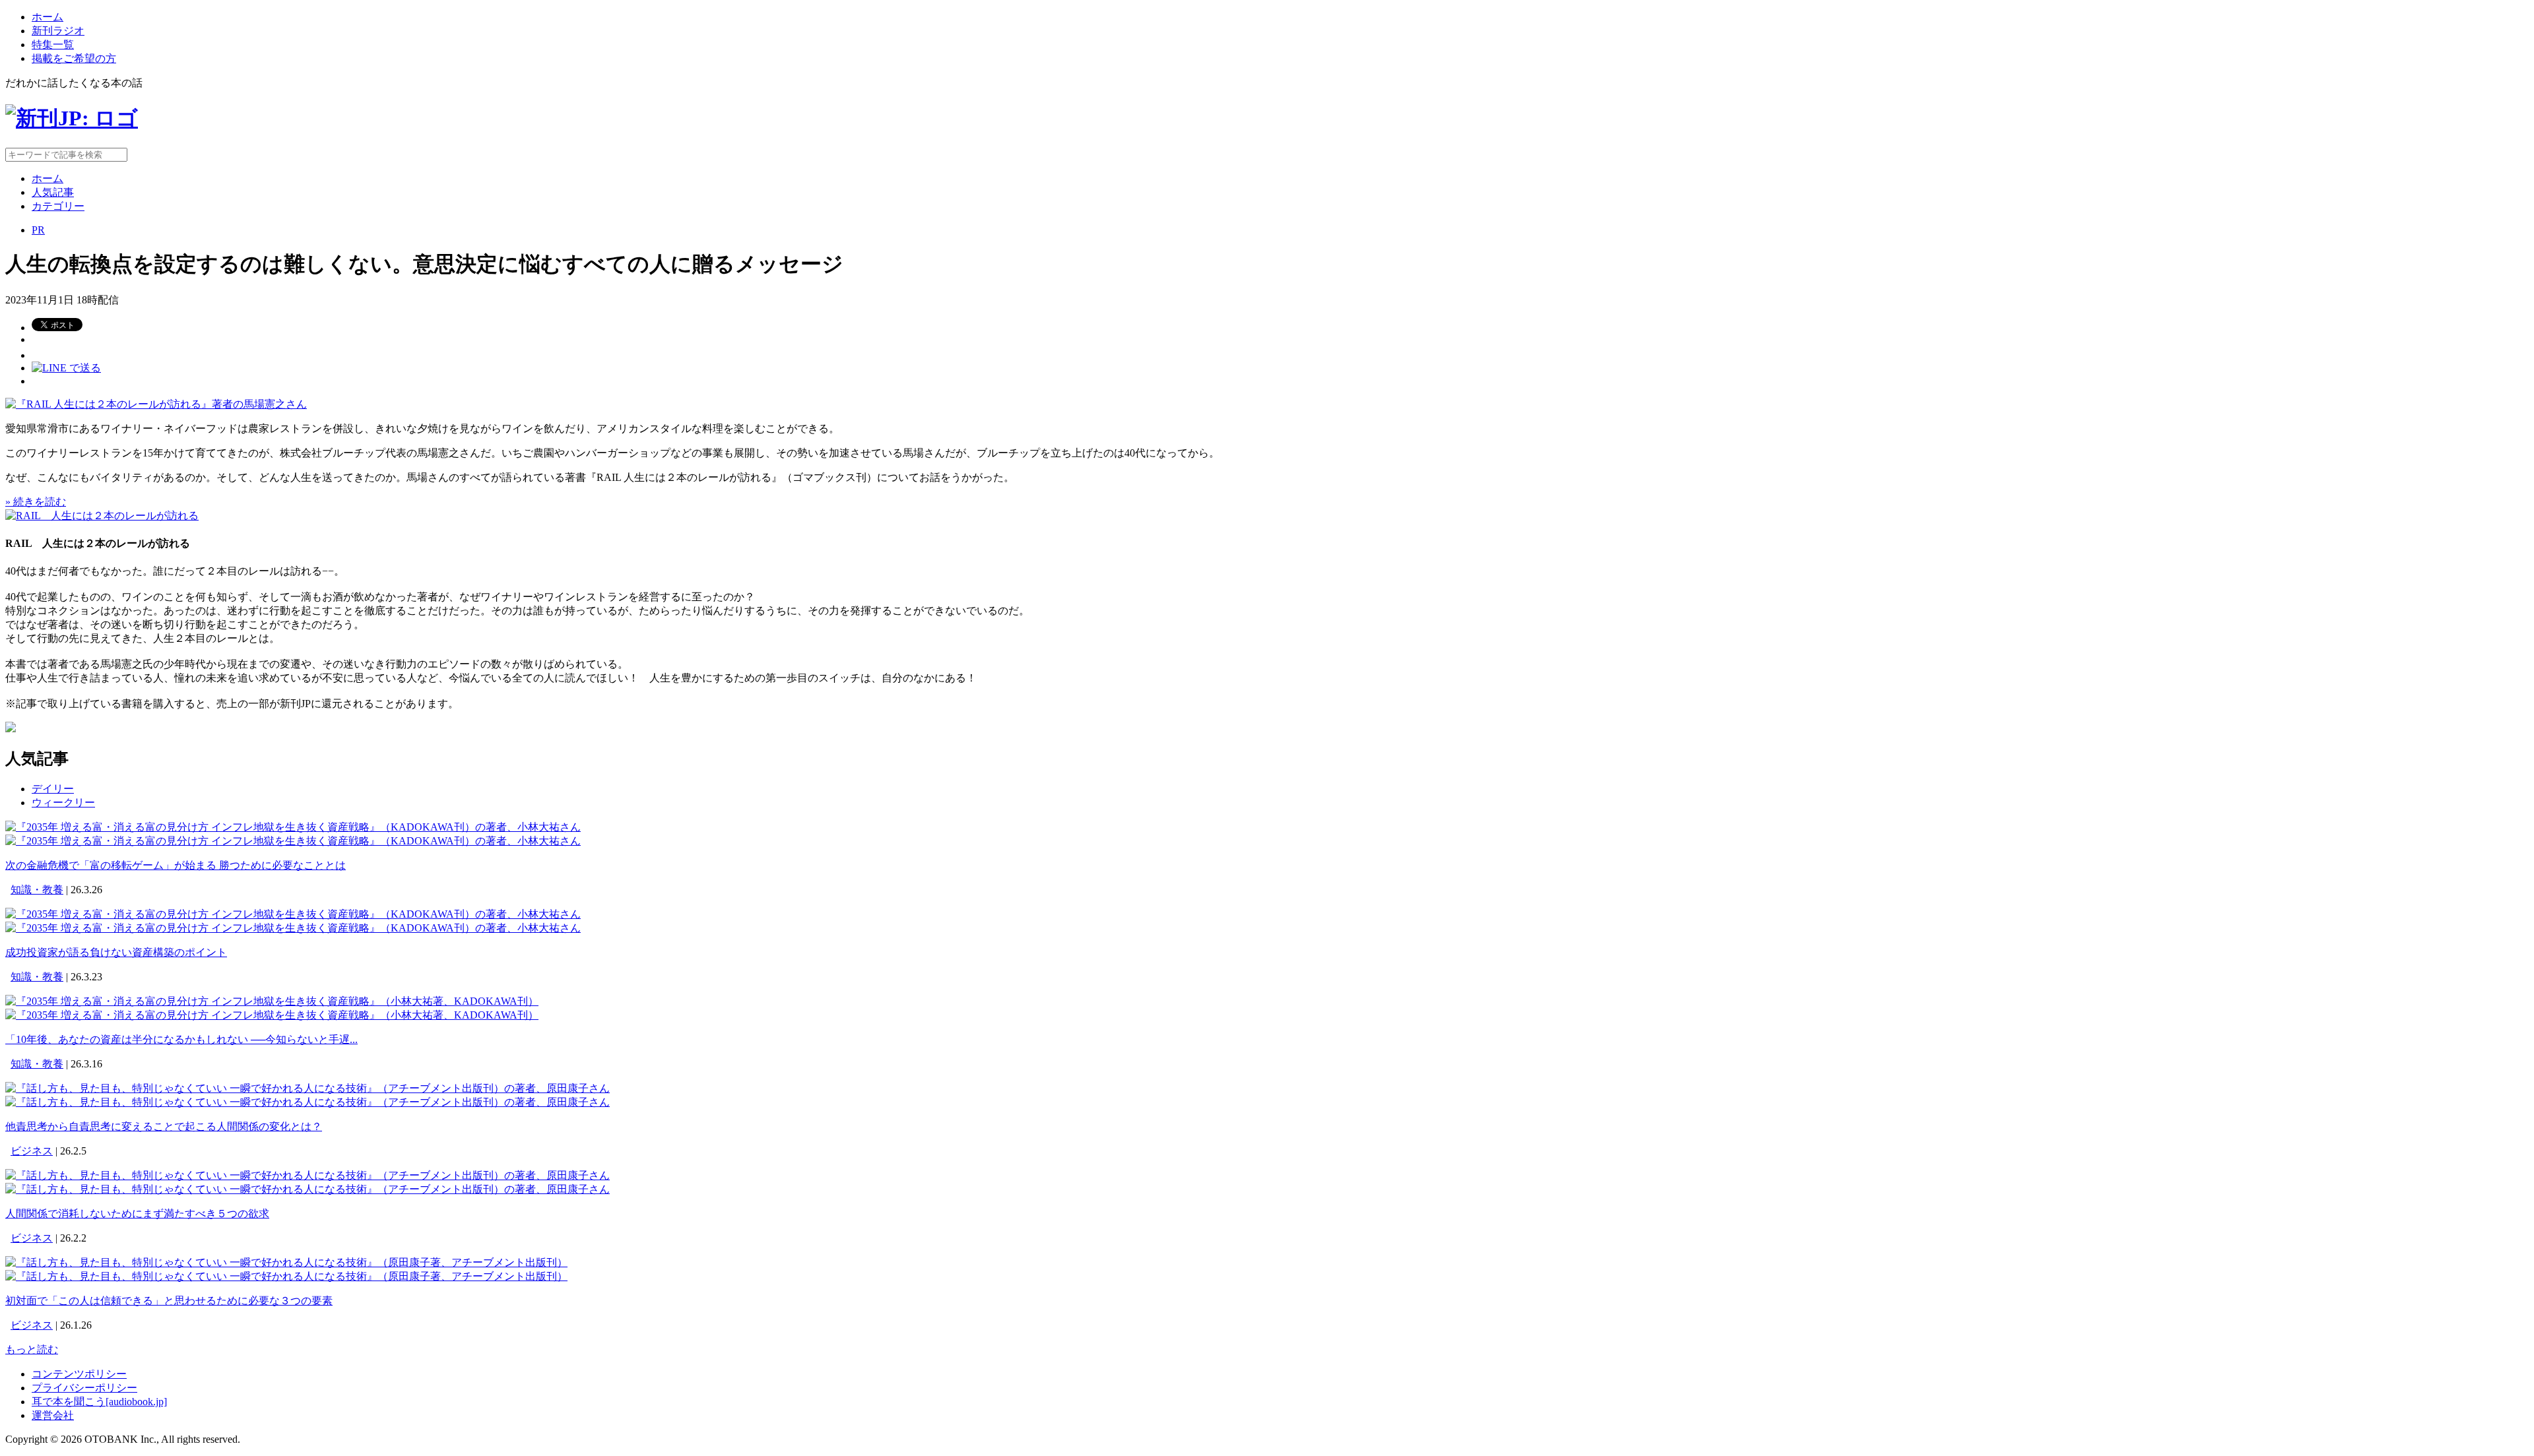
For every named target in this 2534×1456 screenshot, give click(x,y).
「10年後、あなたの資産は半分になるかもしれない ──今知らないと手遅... (181, 1039)
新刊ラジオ (58, 31)
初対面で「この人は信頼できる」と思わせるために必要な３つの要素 (169, 1301)
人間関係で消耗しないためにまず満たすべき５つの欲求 (137, 1214)
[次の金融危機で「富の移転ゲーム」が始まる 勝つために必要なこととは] (293, 827)
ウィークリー (63, 803)
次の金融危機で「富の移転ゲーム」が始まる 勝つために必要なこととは (176, 865)
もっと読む (32, 1349)
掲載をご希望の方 (74, 58)
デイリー (53, 789)
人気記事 (53, 192)
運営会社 (53, 1415)
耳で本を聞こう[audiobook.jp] (99, 1402)
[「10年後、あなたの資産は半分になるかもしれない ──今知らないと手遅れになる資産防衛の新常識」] (272, 1001)
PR (38, 230)
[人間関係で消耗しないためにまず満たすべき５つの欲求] (308, 1175)
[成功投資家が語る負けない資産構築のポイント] (293, 914)
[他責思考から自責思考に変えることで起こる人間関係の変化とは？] (308, 1088)
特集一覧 (53, 45)
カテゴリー (58, 206)
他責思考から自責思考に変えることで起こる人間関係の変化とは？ (164, 1126)
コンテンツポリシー (79, 1374)
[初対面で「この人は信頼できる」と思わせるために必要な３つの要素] (286, 1262)
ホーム (48, 17)
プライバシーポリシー (84, 1388)
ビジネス (32, 1151)
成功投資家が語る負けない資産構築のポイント (116, 952)
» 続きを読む (36, 502)
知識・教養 (37, 890)
